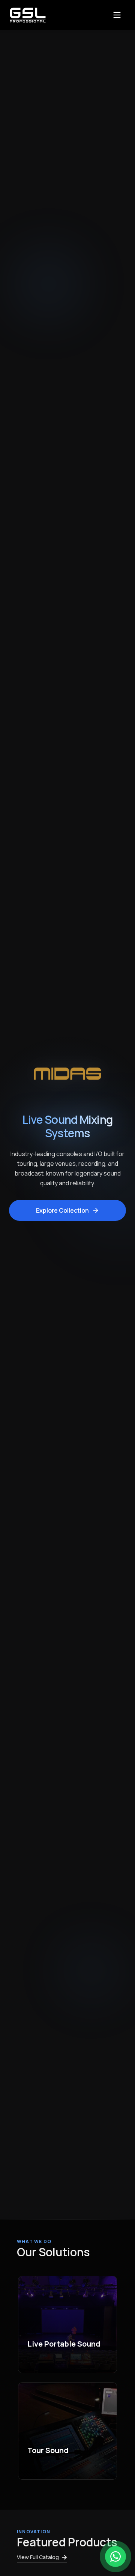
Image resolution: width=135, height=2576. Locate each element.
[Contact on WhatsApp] (115, 2557)
